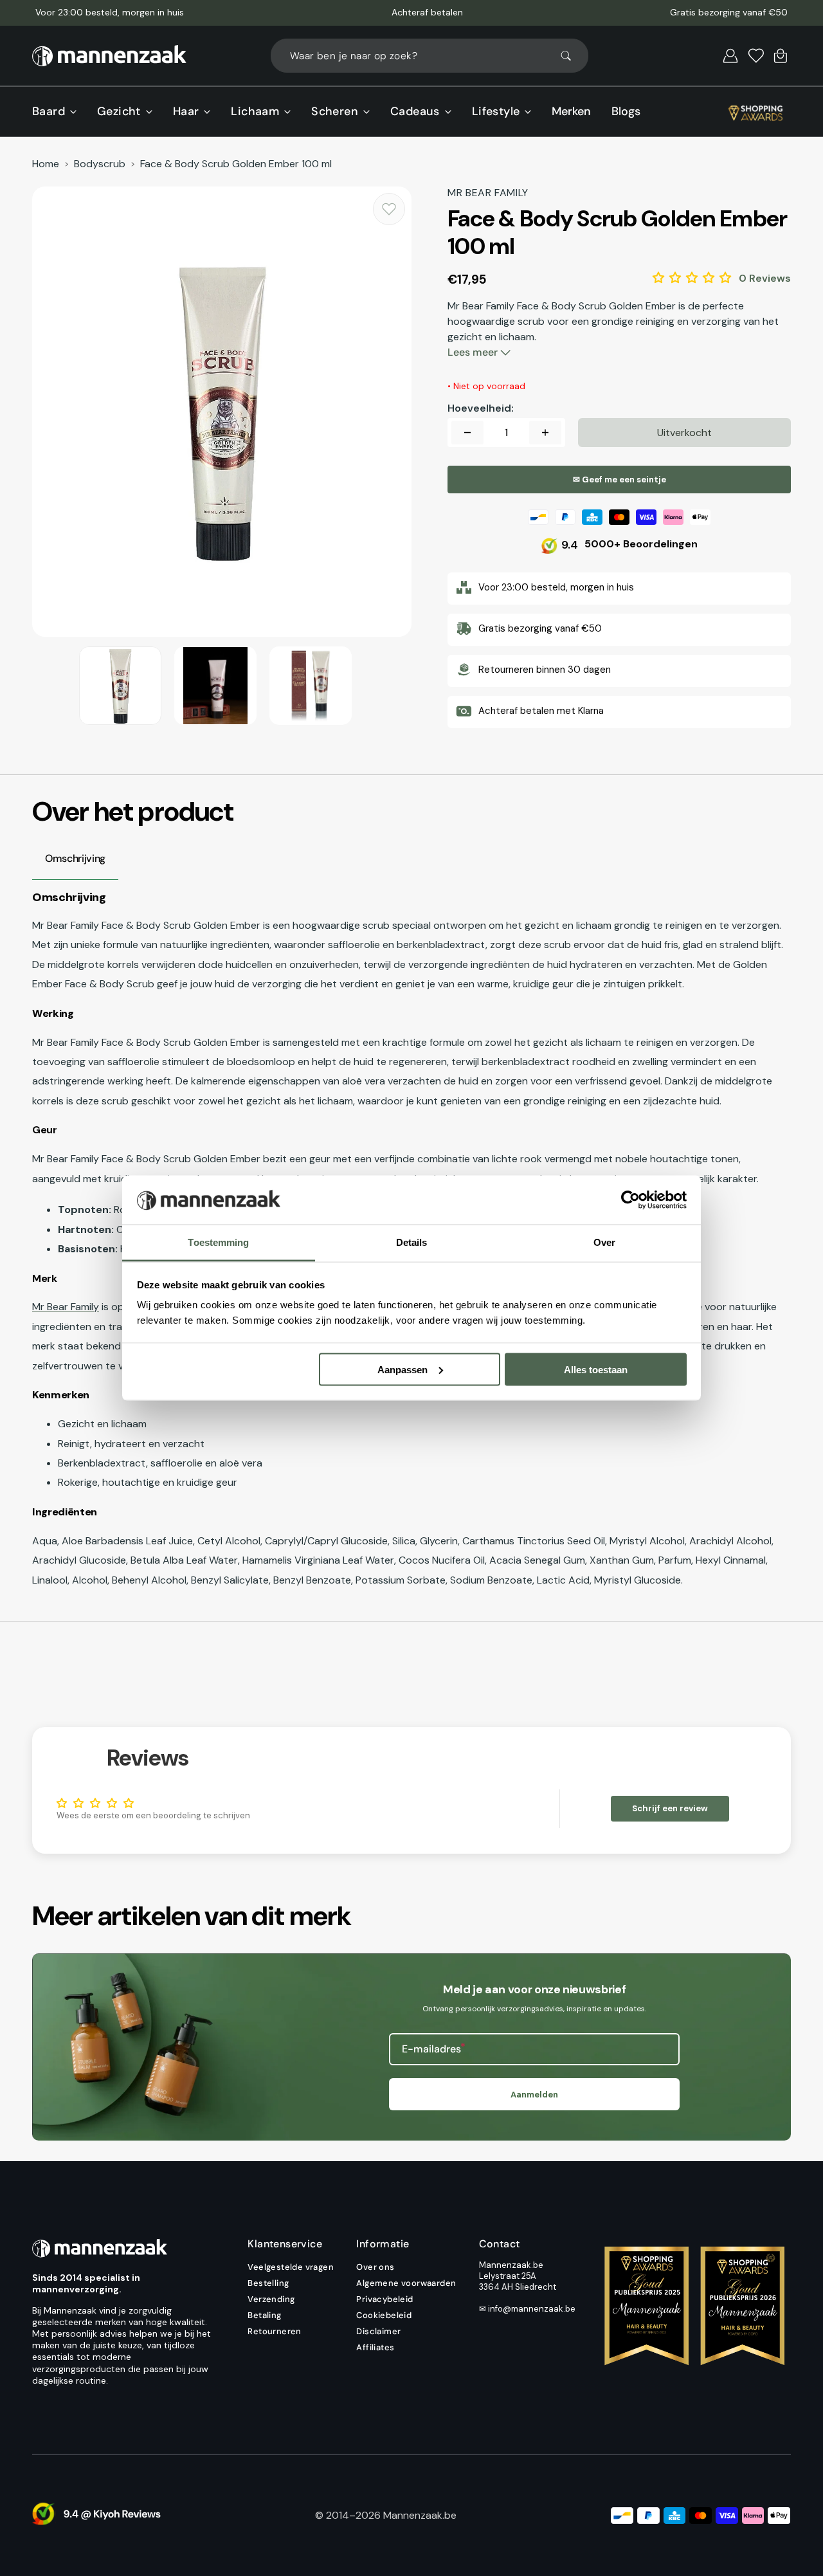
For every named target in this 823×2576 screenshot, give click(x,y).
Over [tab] (604, 1242)
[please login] (389, 209)
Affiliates (375, 2347)
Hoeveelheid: (481, 408)
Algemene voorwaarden (406, 2283)
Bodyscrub (100, 164)
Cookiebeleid (384, 2315)
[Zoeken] (572, 56)
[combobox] (430, 56)
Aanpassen (402, 1369)
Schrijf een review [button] (670, 1808)
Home (46, 164)
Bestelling (268, 2283)
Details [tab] (412, 1242)
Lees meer (474, 352)
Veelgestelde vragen (291, 2267)
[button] (730, 56)
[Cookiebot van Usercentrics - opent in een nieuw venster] (630, 1200)
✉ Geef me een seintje (620, 480)
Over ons (375, 2267)
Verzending (271, 2299)
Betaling (264, 2315)
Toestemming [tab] (218, 1242)
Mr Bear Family (66, 1307)
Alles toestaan (596, 1369)
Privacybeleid (384, 2299)
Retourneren (274, 2331)
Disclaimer (378, 2331)
